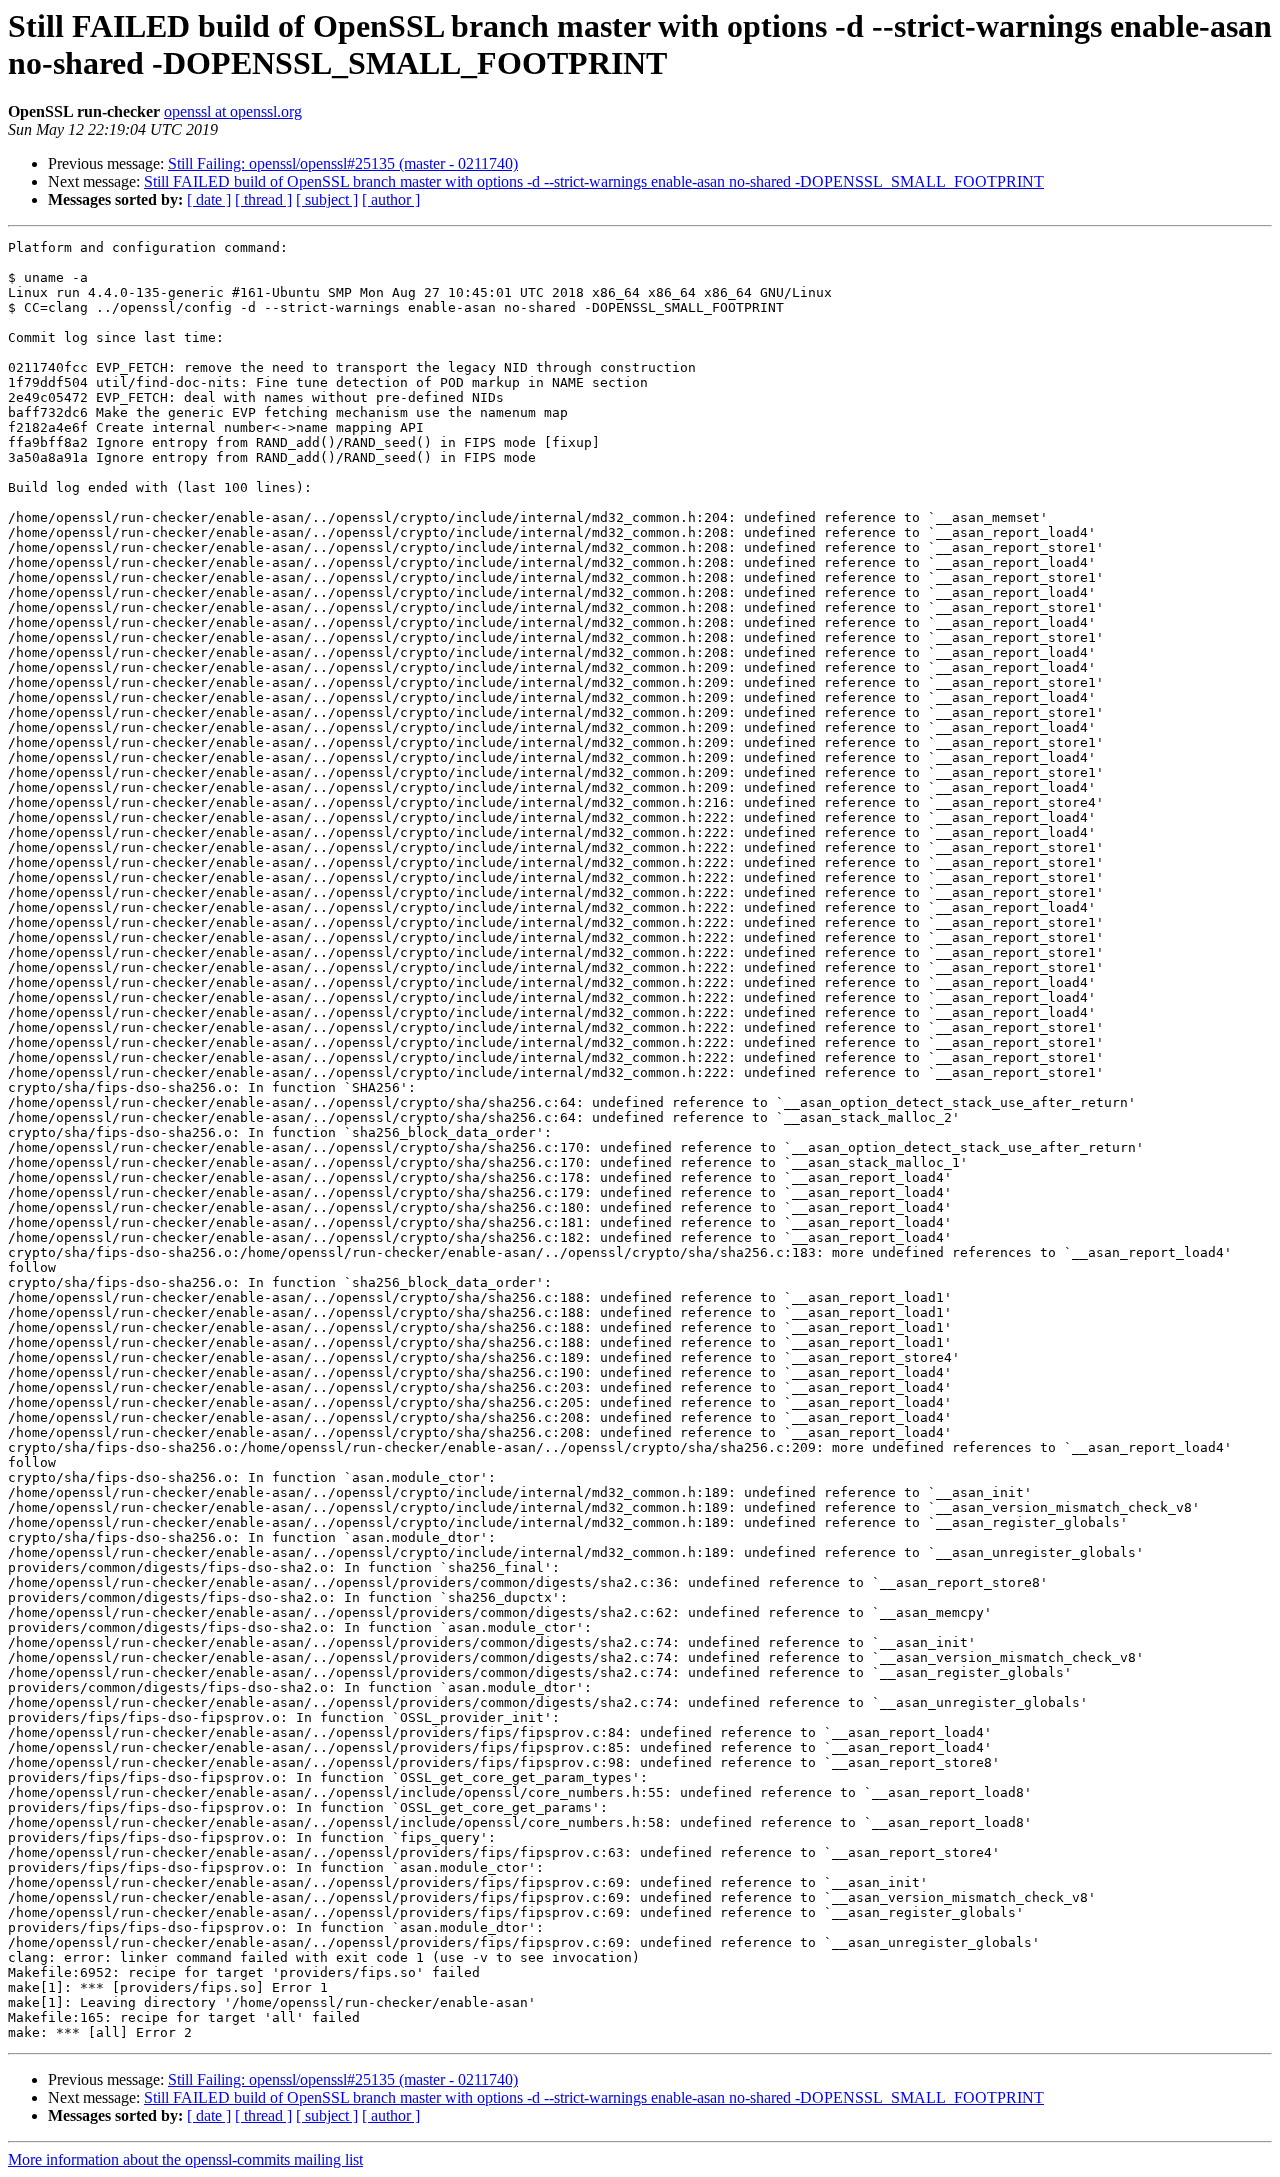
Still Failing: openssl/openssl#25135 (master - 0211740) (343, 163)
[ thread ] (263, 199)
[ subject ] (327, 199)
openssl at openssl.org (233, 111)
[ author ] (391, 199)
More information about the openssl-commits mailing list (185, 2159)
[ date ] (209, 199)
